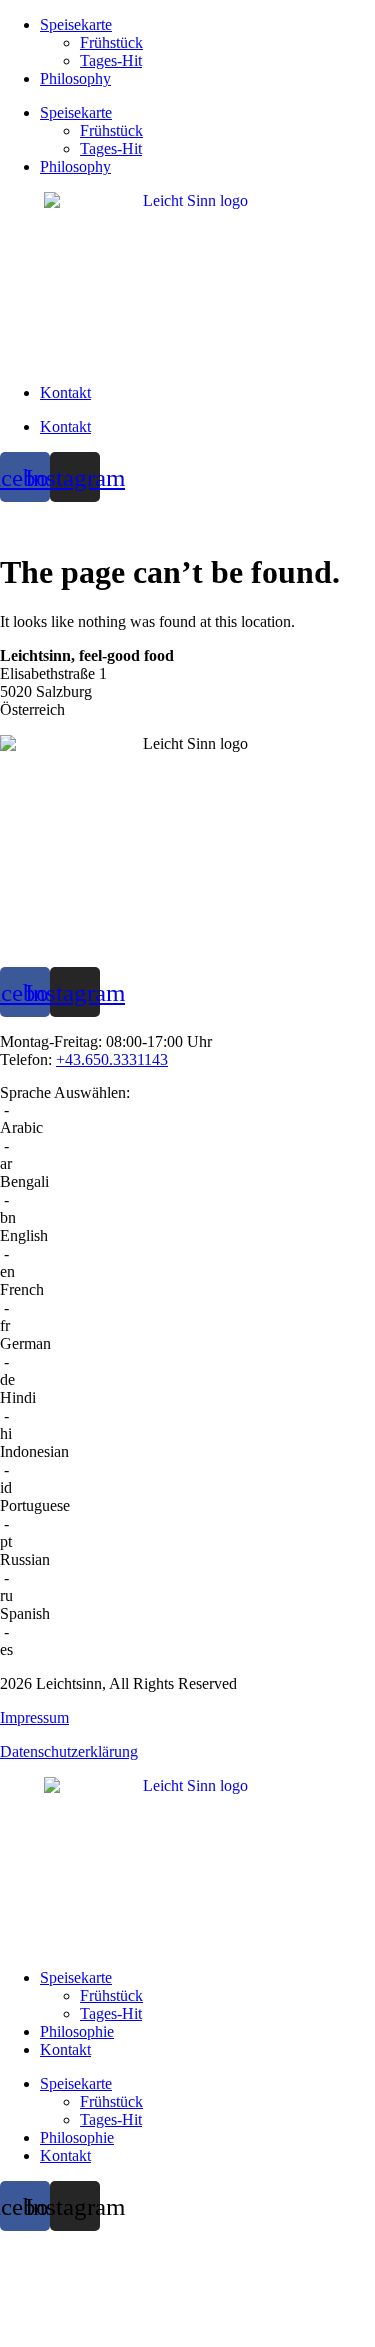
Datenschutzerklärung (69, 1751)
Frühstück (111, 42)
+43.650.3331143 (112, 1059)
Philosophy (75, 78)
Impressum (34, 1717)
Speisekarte (76, 24)
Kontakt (65, 392)
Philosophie (77, 2031)
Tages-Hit (111, 60)
